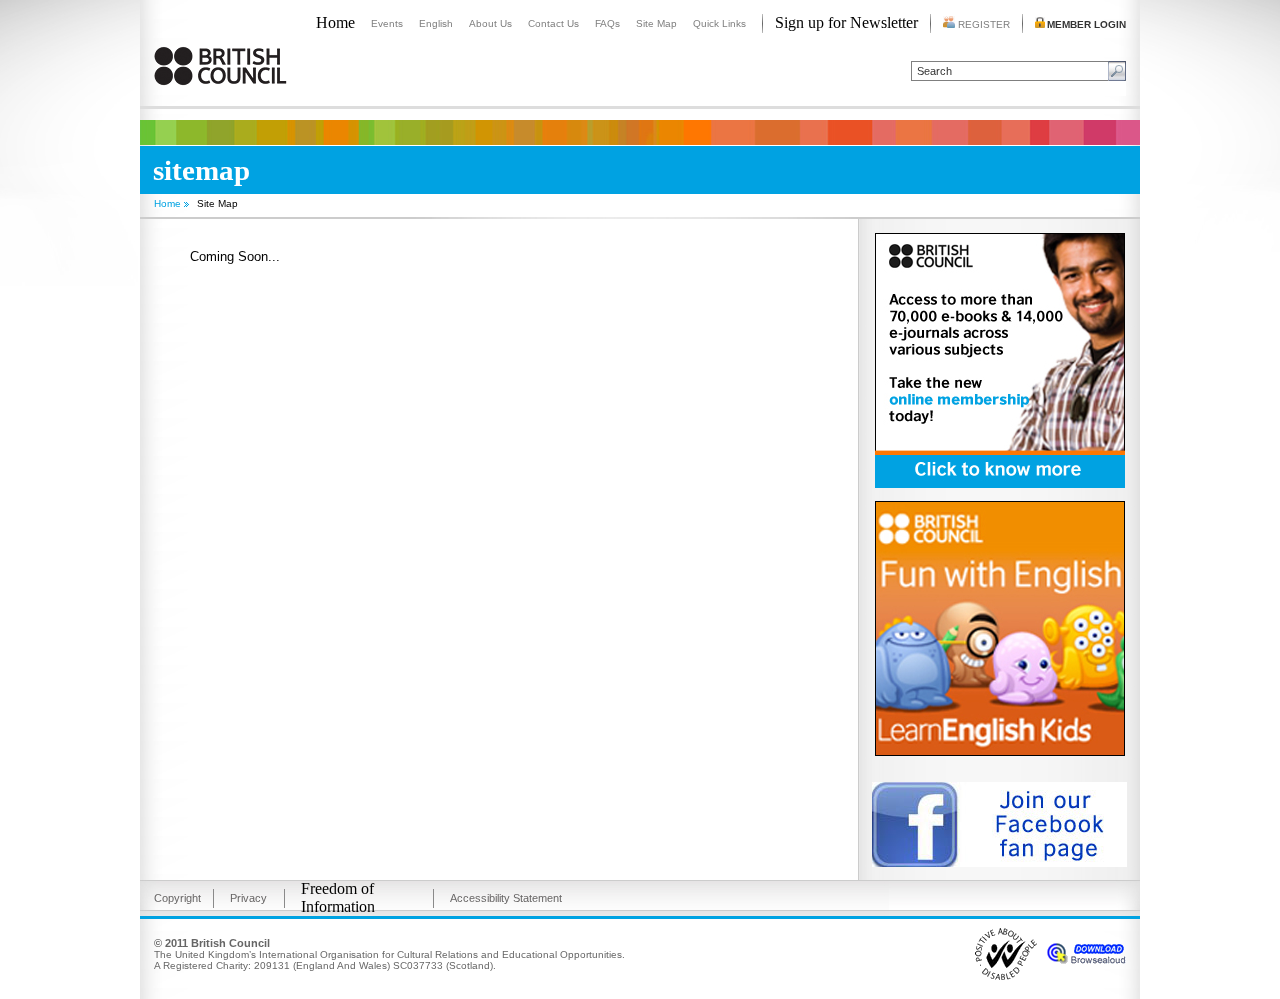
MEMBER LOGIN (1086, 24)
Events (387, 23)
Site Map (656, 23)
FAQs (607, 23)
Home (167, 203)
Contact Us (553, 23)
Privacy (248, 898)
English (436, 23)
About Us (490, 23)
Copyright (177, 898)
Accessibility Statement (506, 898)
